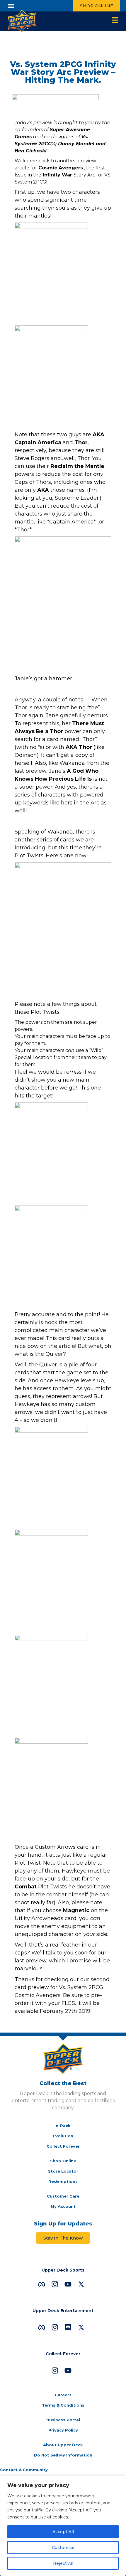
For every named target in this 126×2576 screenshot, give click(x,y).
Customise (63, 2548)
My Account (63, 2206)
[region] (63, 2526)
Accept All (63, 2532)
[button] (11, 6)
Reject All (63, 2563)
